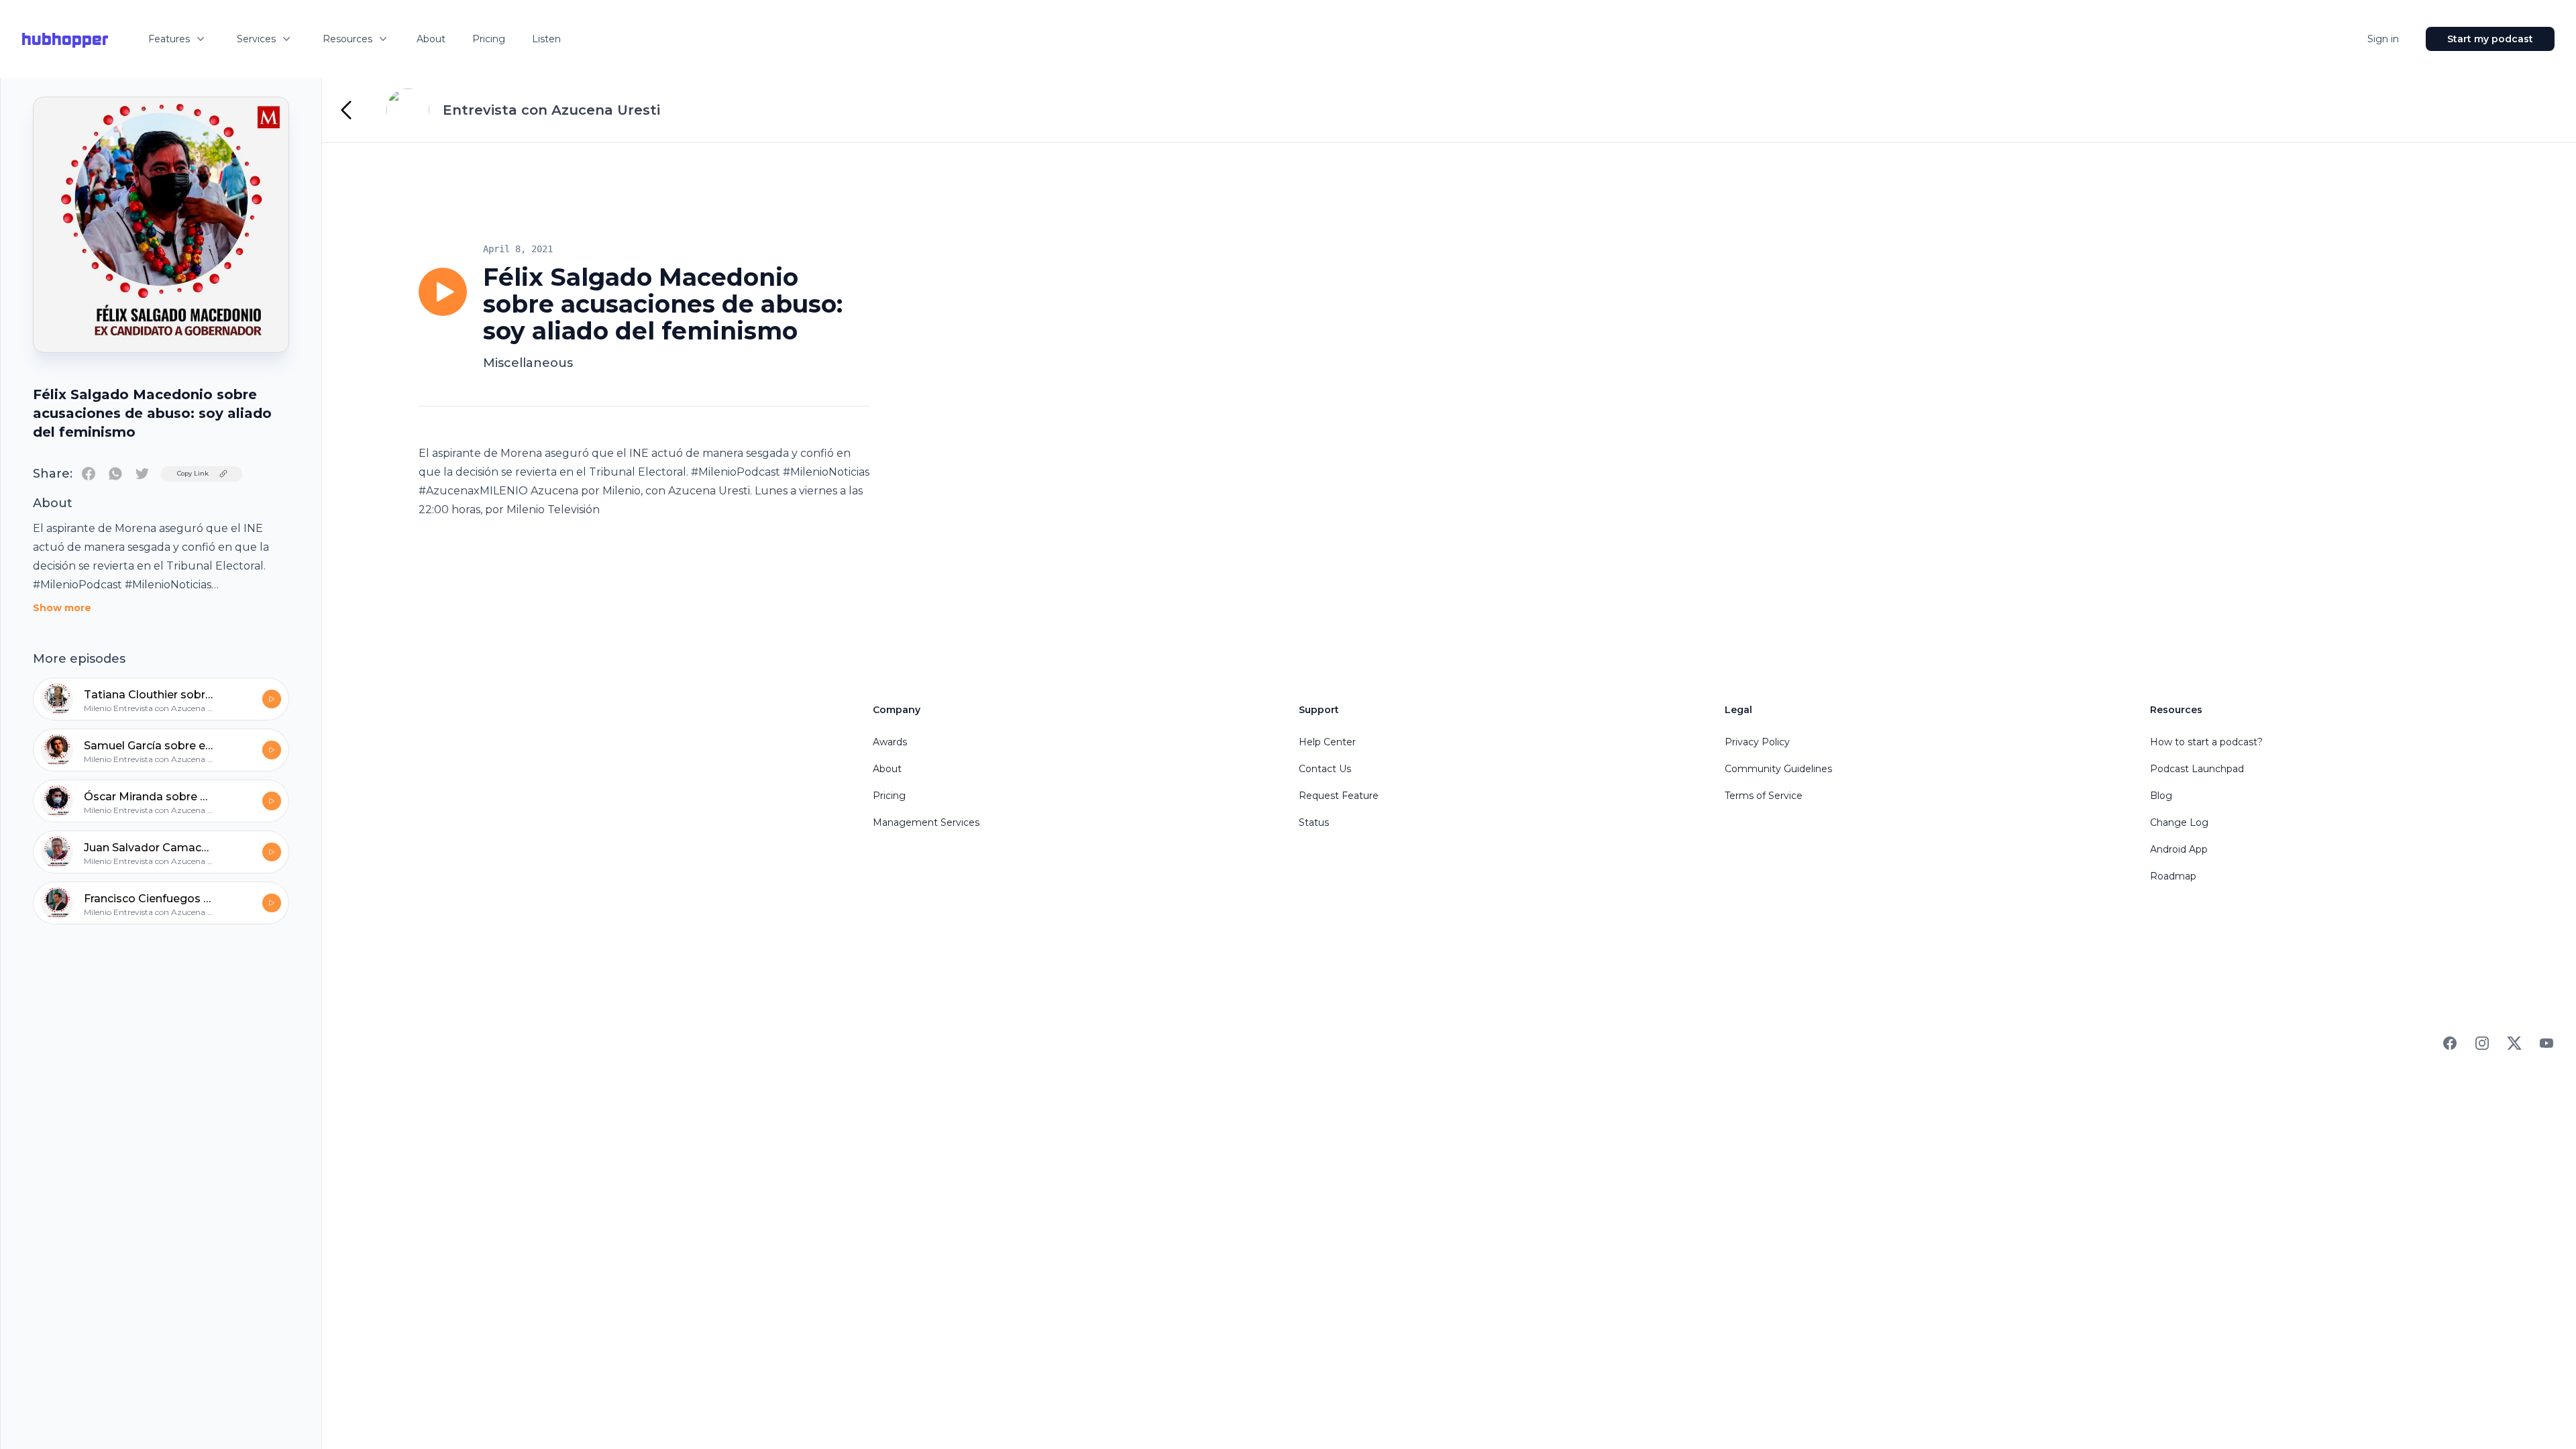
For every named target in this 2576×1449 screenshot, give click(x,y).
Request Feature (1339, 796)
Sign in (2383, 39)
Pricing (489, 39)
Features (169, 39)
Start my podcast (2490, 39)
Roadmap (2173, 876)
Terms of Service (1764, 796)
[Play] (443, 292)
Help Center (1327, 742)
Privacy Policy (1757, 742)
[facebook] (89, 474)
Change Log (2179, 822)
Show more (62, 608)
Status (1314, 822)
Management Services (926, 822)
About (431, 39)
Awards (890, 742)
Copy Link (193, 473)
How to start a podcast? (2206, 742)
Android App (2179, 849)
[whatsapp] (115, 474)
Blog (2161, 796)
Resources (347, 39)
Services (256, 39)
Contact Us (1325, 769)
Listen (546, 39)
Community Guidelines (1778, 769)
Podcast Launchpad (2197, 769)
